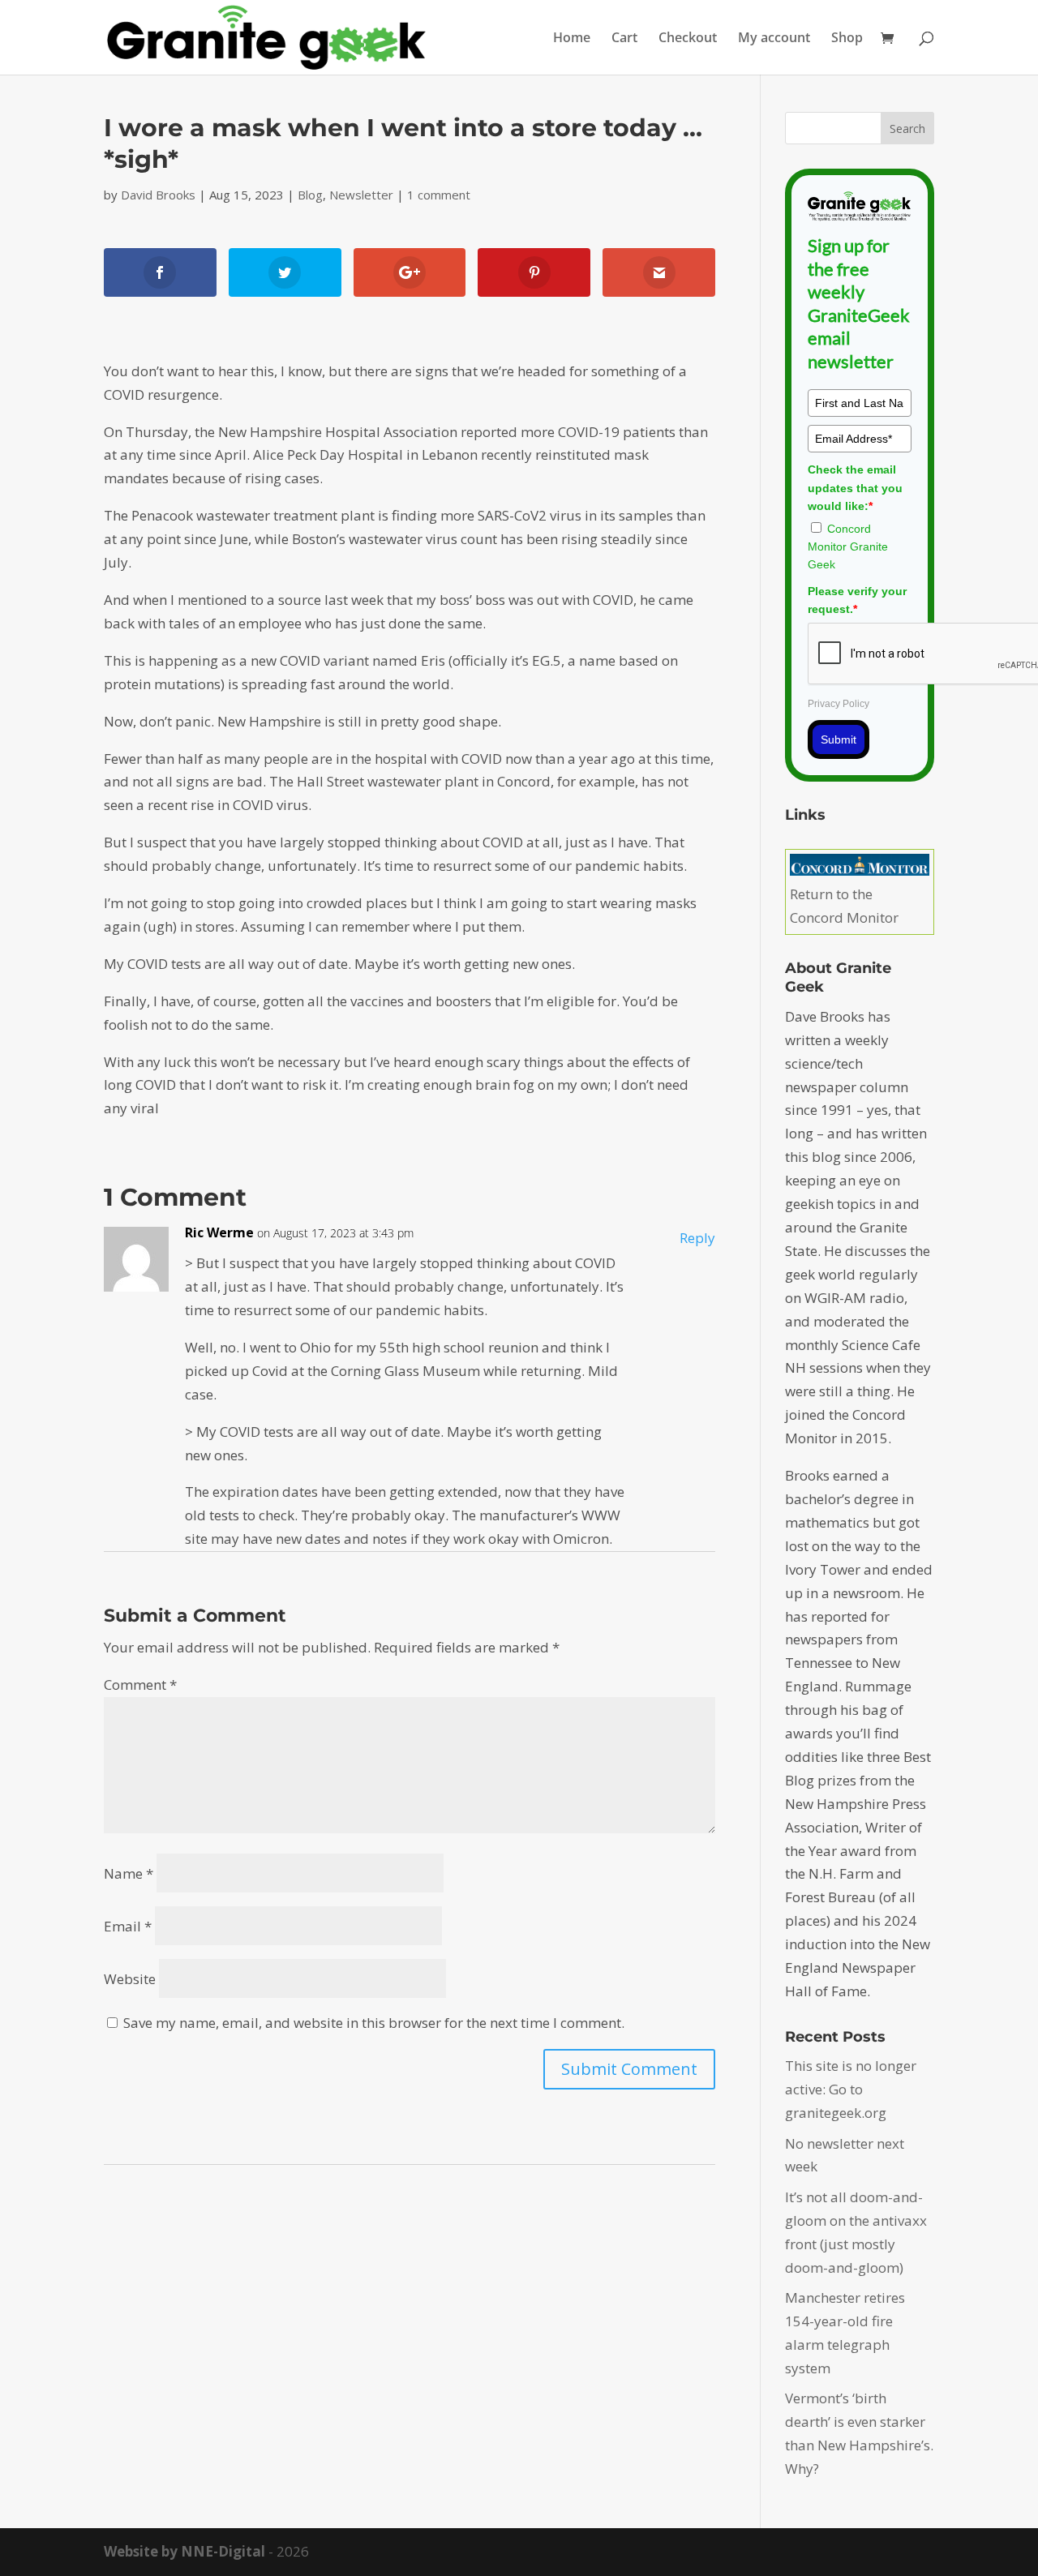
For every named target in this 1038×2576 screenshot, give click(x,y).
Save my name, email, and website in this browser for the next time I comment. (374, 2023)
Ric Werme (219, 1232)
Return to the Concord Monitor (844, 906)
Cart (624, 39)
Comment (140, 1684)
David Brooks (158, 195)
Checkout (688, 39)
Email (128, 1926)
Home (572, 39)
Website (130, 1979)
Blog (310, 195)
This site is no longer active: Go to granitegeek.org (851, 2089)
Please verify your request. (857, 600)
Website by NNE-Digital (184, 2551)
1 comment (439, 195)
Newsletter (361, 195)
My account (774, 39)
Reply (697, 1238)
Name (129, 1873)
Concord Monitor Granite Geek (848, 547)
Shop (847, 39)
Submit (839, 739)
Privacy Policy (839, 704)
